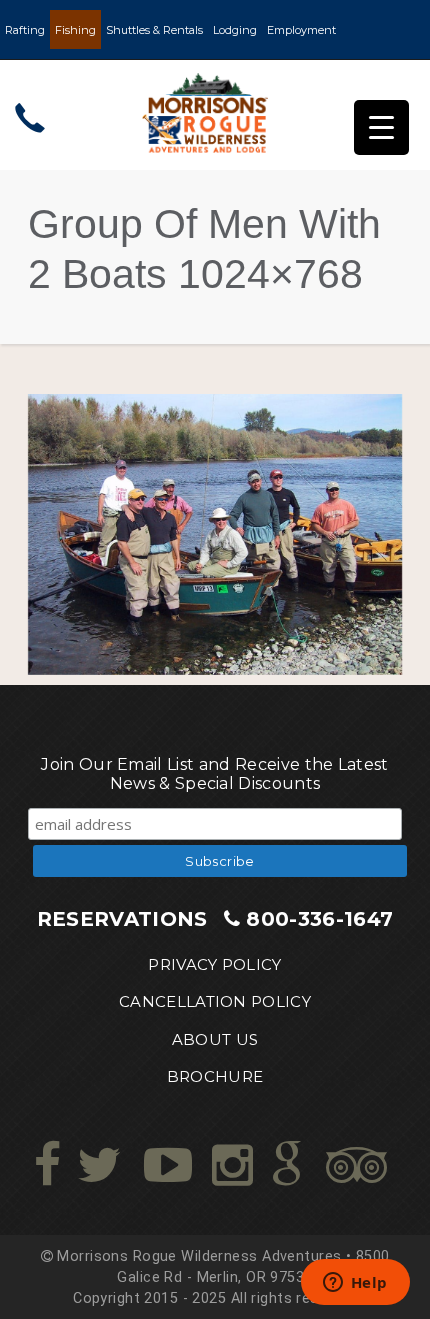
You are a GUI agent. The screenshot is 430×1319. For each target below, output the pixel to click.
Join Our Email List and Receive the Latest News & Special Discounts (214, 774)
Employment (301, 30)
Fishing (75, 30)
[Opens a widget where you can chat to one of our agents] (355, 1284)
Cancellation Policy (215, 1001)
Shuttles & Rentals (154, 30)
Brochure (215, 1076)
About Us (215, 1039)
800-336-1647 (319, 919)
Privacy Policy (214, 964)
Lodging (235, 30)
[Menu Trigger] (381, 127)
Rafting (25, 30)
